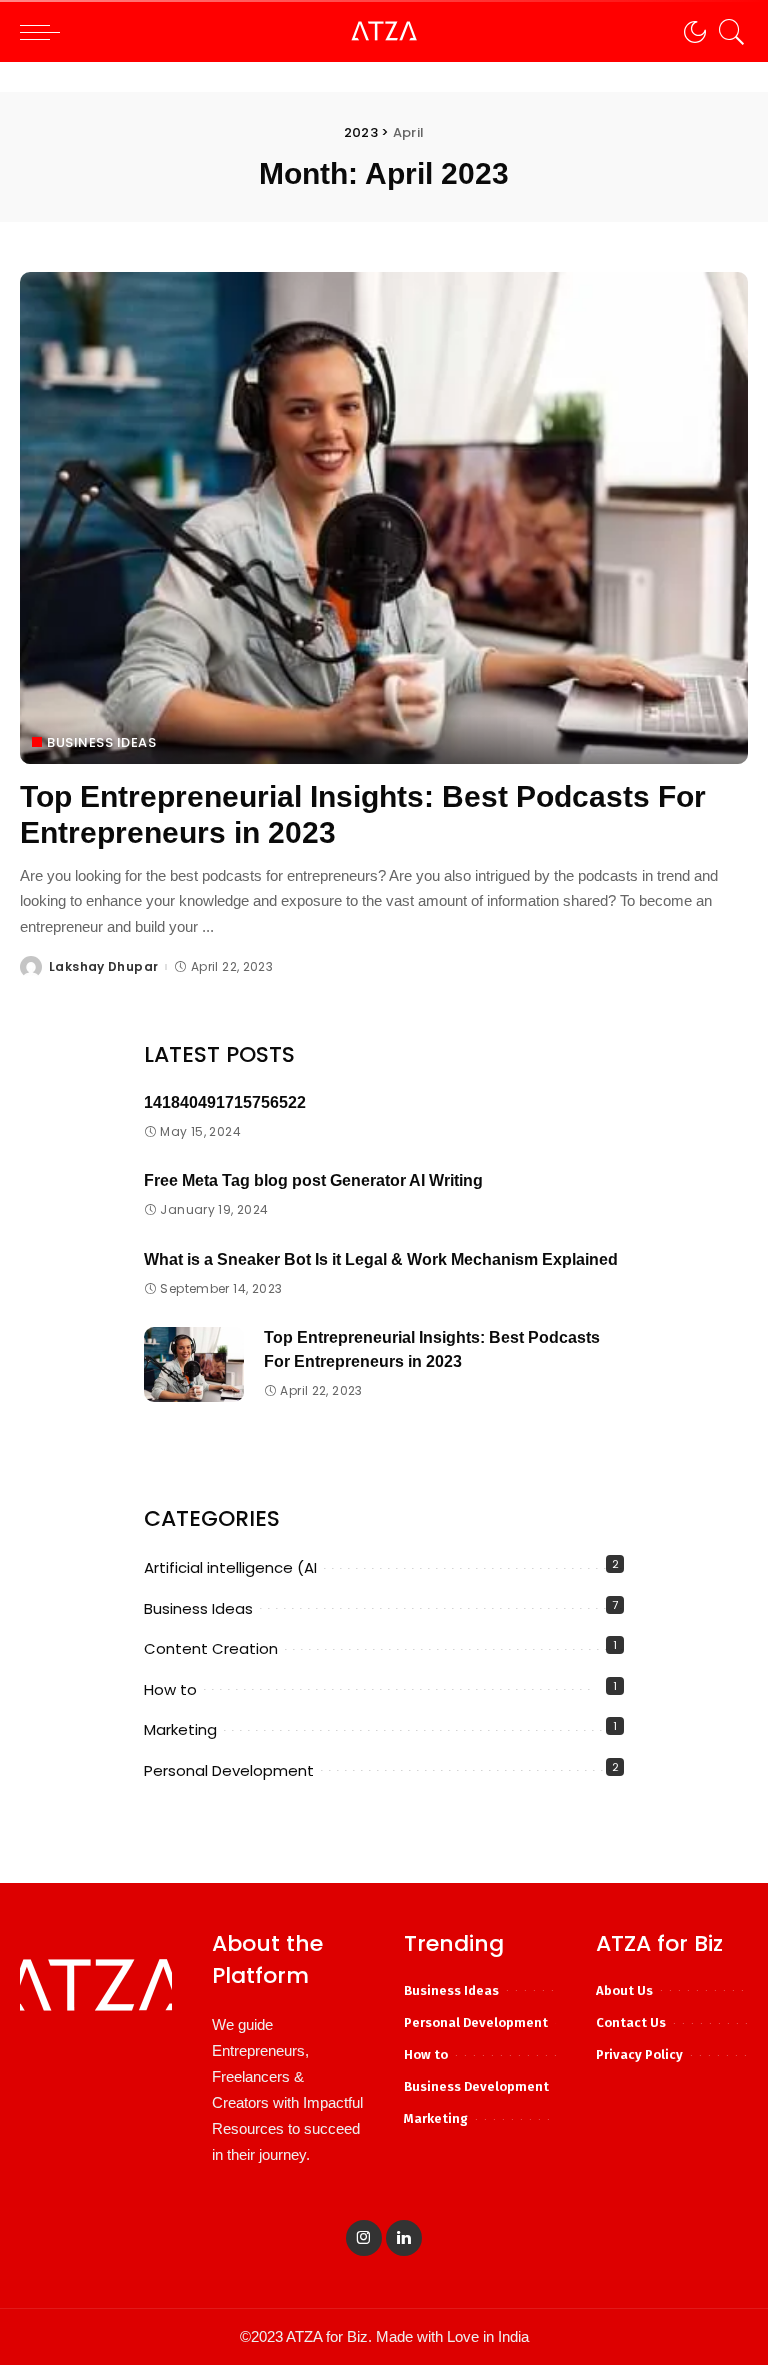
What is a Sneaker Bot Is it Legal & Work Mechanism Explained (381, 1259)
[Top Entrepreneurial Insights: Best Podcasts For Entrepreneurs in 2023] (384, 518)
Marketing (180, 1729)
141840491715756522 (225, 1102)
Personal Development (229, 1770)
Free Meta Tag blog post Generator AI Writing (313, 1180)
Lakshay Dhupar (103, 967)
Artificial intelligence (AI (230, 1567)
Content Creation (211, 1648)
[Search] (727, 32)
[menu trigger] (45, 32)
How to (170, 1689)
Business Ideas (101, 742)
